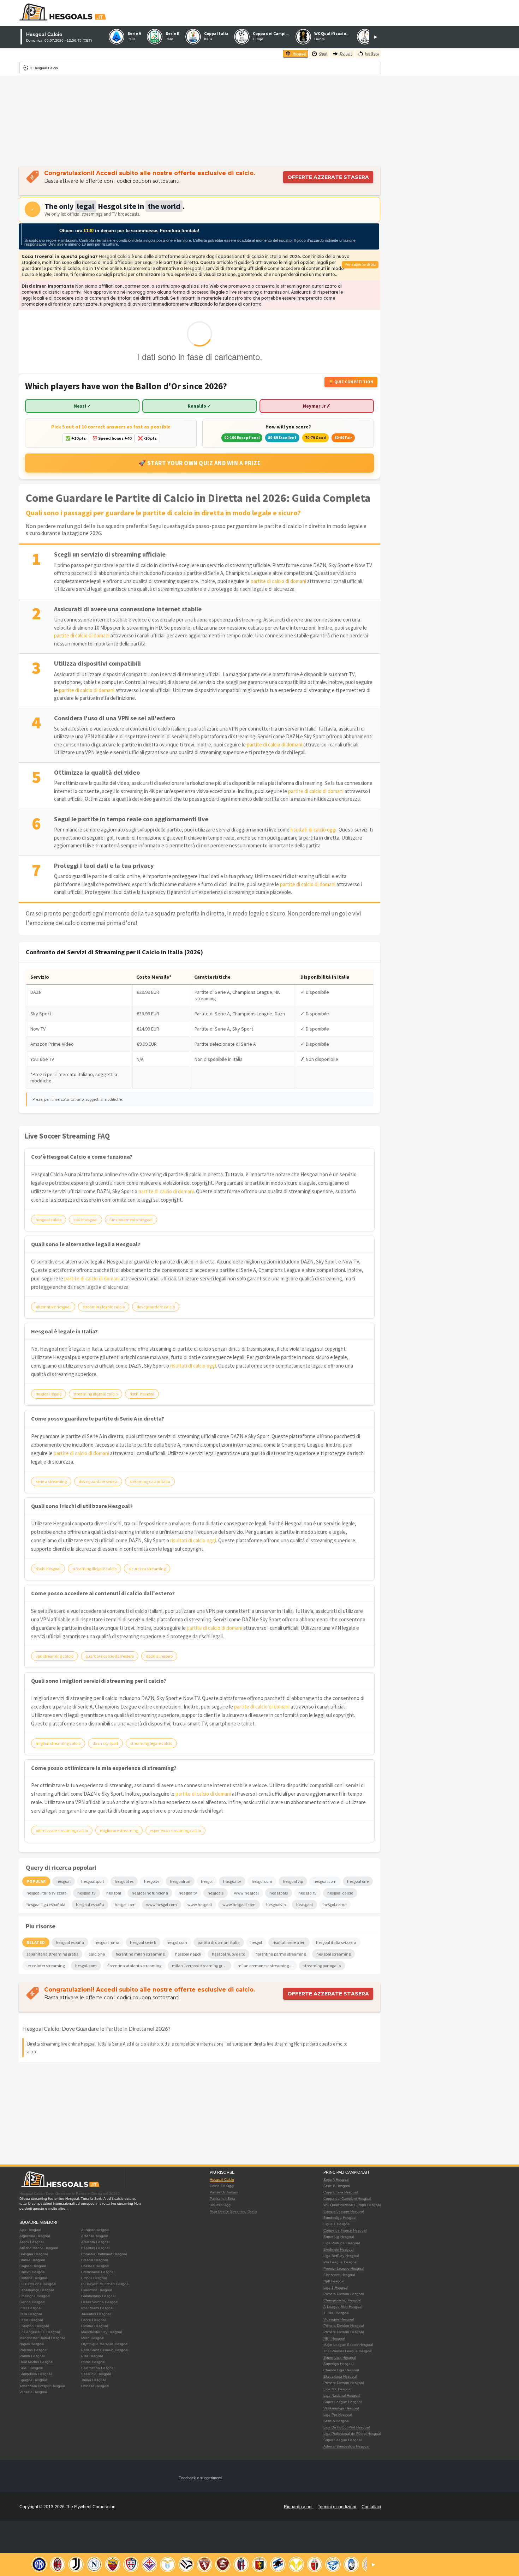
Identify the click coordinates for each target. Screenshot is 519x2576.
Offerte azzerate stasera (328, 177)
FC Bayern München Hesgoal (105, 2284)
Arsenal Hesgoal (95, 2236)
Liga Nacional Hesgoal (342, 2395)
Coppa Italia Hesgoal (341, 2192)
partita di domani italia (219, 1942)
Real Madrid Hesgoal (36, 2362)
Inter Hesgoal (30, 2308)
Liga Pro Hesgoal (338, 2415)
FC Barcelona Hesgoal (38, 2284)
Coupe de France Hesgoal (345, 2230)
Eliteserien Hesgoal (339, 2275)
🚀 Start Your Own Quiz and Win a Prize (200, 463)
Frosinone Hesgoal (35, 2296)
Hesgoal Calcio (115, 256)
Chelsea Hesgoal (95, 2266)
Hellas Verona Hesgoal (100, 2302)
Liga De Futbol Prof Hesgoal (347, 2427)
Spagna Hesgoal (33, 2380)
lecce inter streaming (46, 1966)
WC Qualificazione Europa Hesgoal (352, 2205)
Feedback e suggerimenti (200, 2478)
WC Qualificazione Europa (340, 33)
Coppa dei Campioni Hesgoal (347, 2199)
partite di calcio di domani (278, 581)
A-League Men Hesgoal (343, 2307)
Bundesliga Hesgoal (340, 2218)
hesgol (256, 1942)
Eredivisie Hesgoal (338, 2249)
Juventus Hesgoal (96, 2314)
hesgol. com (86, 1966)
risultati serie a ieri (289, 1942)
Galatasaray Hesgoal (98, 2296)
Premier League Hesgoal (344, 2268)
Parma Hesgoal (32, 2356)
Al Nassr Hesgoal (95, 2230)
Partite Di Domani (224, 2192)
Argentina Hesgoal (35, 2236)
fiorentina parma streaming (281, 1954)
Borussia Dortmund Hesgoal (104, 2254)
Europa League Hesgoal (344, 2211)
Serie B (173, 33)
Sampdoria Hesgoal (35, 2374)
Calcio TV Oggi (222, 2186)
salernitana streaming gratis (52, 1954)
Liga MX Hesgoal (337, 2389)
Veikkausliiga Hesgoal (341, 2408)
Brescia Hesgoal (94, 2260)
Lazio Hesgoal (31, 2320)
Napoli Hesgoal (32, 2344)
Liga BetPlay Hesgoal (341, 2256)
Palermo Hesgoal (33, 2350)
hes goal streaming (333, 1954)
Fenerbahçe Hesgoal (37, 2290)
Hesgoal (193, 268)
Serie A (134, 33)
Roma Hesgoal (93, 2362)
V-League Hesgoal (339, 2319)
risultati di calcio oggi (314, 830)
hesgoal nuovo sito (228, 1954)
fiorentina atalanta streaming (134, 1966)
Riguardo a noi (299, 2507)
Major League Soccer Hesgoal (348, 2345)
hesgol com (177, 1942)
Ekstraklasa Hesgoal (340, 2376)
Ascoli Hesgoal (31, 2242)
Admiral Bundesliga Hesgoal (346, 2446)
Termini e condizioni (338, 2507)
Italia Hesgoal (31, 2314)
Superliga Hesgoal (338, 2364)
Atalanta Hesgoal (95, 2242)
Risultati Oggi (220, 2205)
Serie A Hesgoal (336, 2179)
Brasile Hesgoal (32, 2260)
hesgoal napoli (188, 1954)
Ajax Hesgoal (30, 2230)
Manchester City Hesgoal (102, 2332)
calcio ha (97, 1954)
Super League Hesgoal (342, 2402)
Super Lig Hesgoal (339, 2237)
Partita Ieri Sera (222, 2199)
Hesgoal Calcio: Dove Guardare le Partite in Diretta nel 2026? (96, 2028)
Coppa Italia (216, 33)
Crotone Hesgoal (33, 2278)
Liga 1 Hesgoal (336, 2287)
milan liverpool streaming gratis (201, 1966)
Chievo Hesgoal (32, 2272)
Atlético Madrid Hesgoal (39, 2248)
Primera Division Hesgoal (344, 2294)
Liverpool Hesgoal (34, 2326)
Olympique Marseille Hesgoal (105, 2344)
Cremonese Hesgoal (98, 2272)
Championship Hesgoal (342, 2300)
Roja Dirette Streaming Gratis (233, 2211)
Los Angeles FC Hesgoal (40, 2332)
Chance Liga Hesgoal (341, 2370)
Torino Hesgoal (93, 2380)
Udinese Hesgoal (95, 2386)
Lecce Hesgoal (93, 2320)
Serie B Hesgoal (337, 2186)
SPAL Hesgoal (31, 2368)
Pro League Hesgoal (340, 2262)
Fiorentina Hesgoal (97, 2290)
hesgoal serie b (143, 1942)
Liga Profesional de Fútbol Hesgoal (352, 2434)
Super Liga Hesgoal (340, 2357)
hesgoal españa (70, 1942)
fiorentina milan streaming (140, 1954)
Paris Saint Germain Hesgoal (105, 2350)
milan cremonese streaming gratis (267, 1966)
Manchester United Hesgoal (42, 2338)
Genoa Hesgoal (32, 2302)
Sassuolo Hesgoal (96, 2374)
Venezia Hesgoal (33, 2392)
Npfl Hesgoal (334, 2281)
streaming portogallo (322, 1966)
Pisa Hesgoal (92, 2356)
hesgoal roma (107, 1942)
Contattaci (371, 2507)
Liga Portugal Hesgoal (342, 2243)
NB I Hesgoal (334, 2338)
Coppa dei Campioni (272, 33)
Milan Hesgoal (93, 2338)
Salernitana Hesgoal (98, 2368)
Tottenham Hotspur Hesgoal (42, 2386)
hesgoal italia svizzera (336, 1942)
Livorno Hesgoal (94, 2326)
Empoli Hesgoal (94, 2278)
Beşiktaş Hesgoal (95, 2248)
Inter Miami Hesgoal (97, 2308)
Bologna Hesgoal (34, 2254)
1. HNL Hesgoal (336, 2313)
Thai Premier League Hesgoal (348, 2351)
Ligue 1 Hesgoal (337, 2224)
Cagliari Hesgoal (33, 2266)
